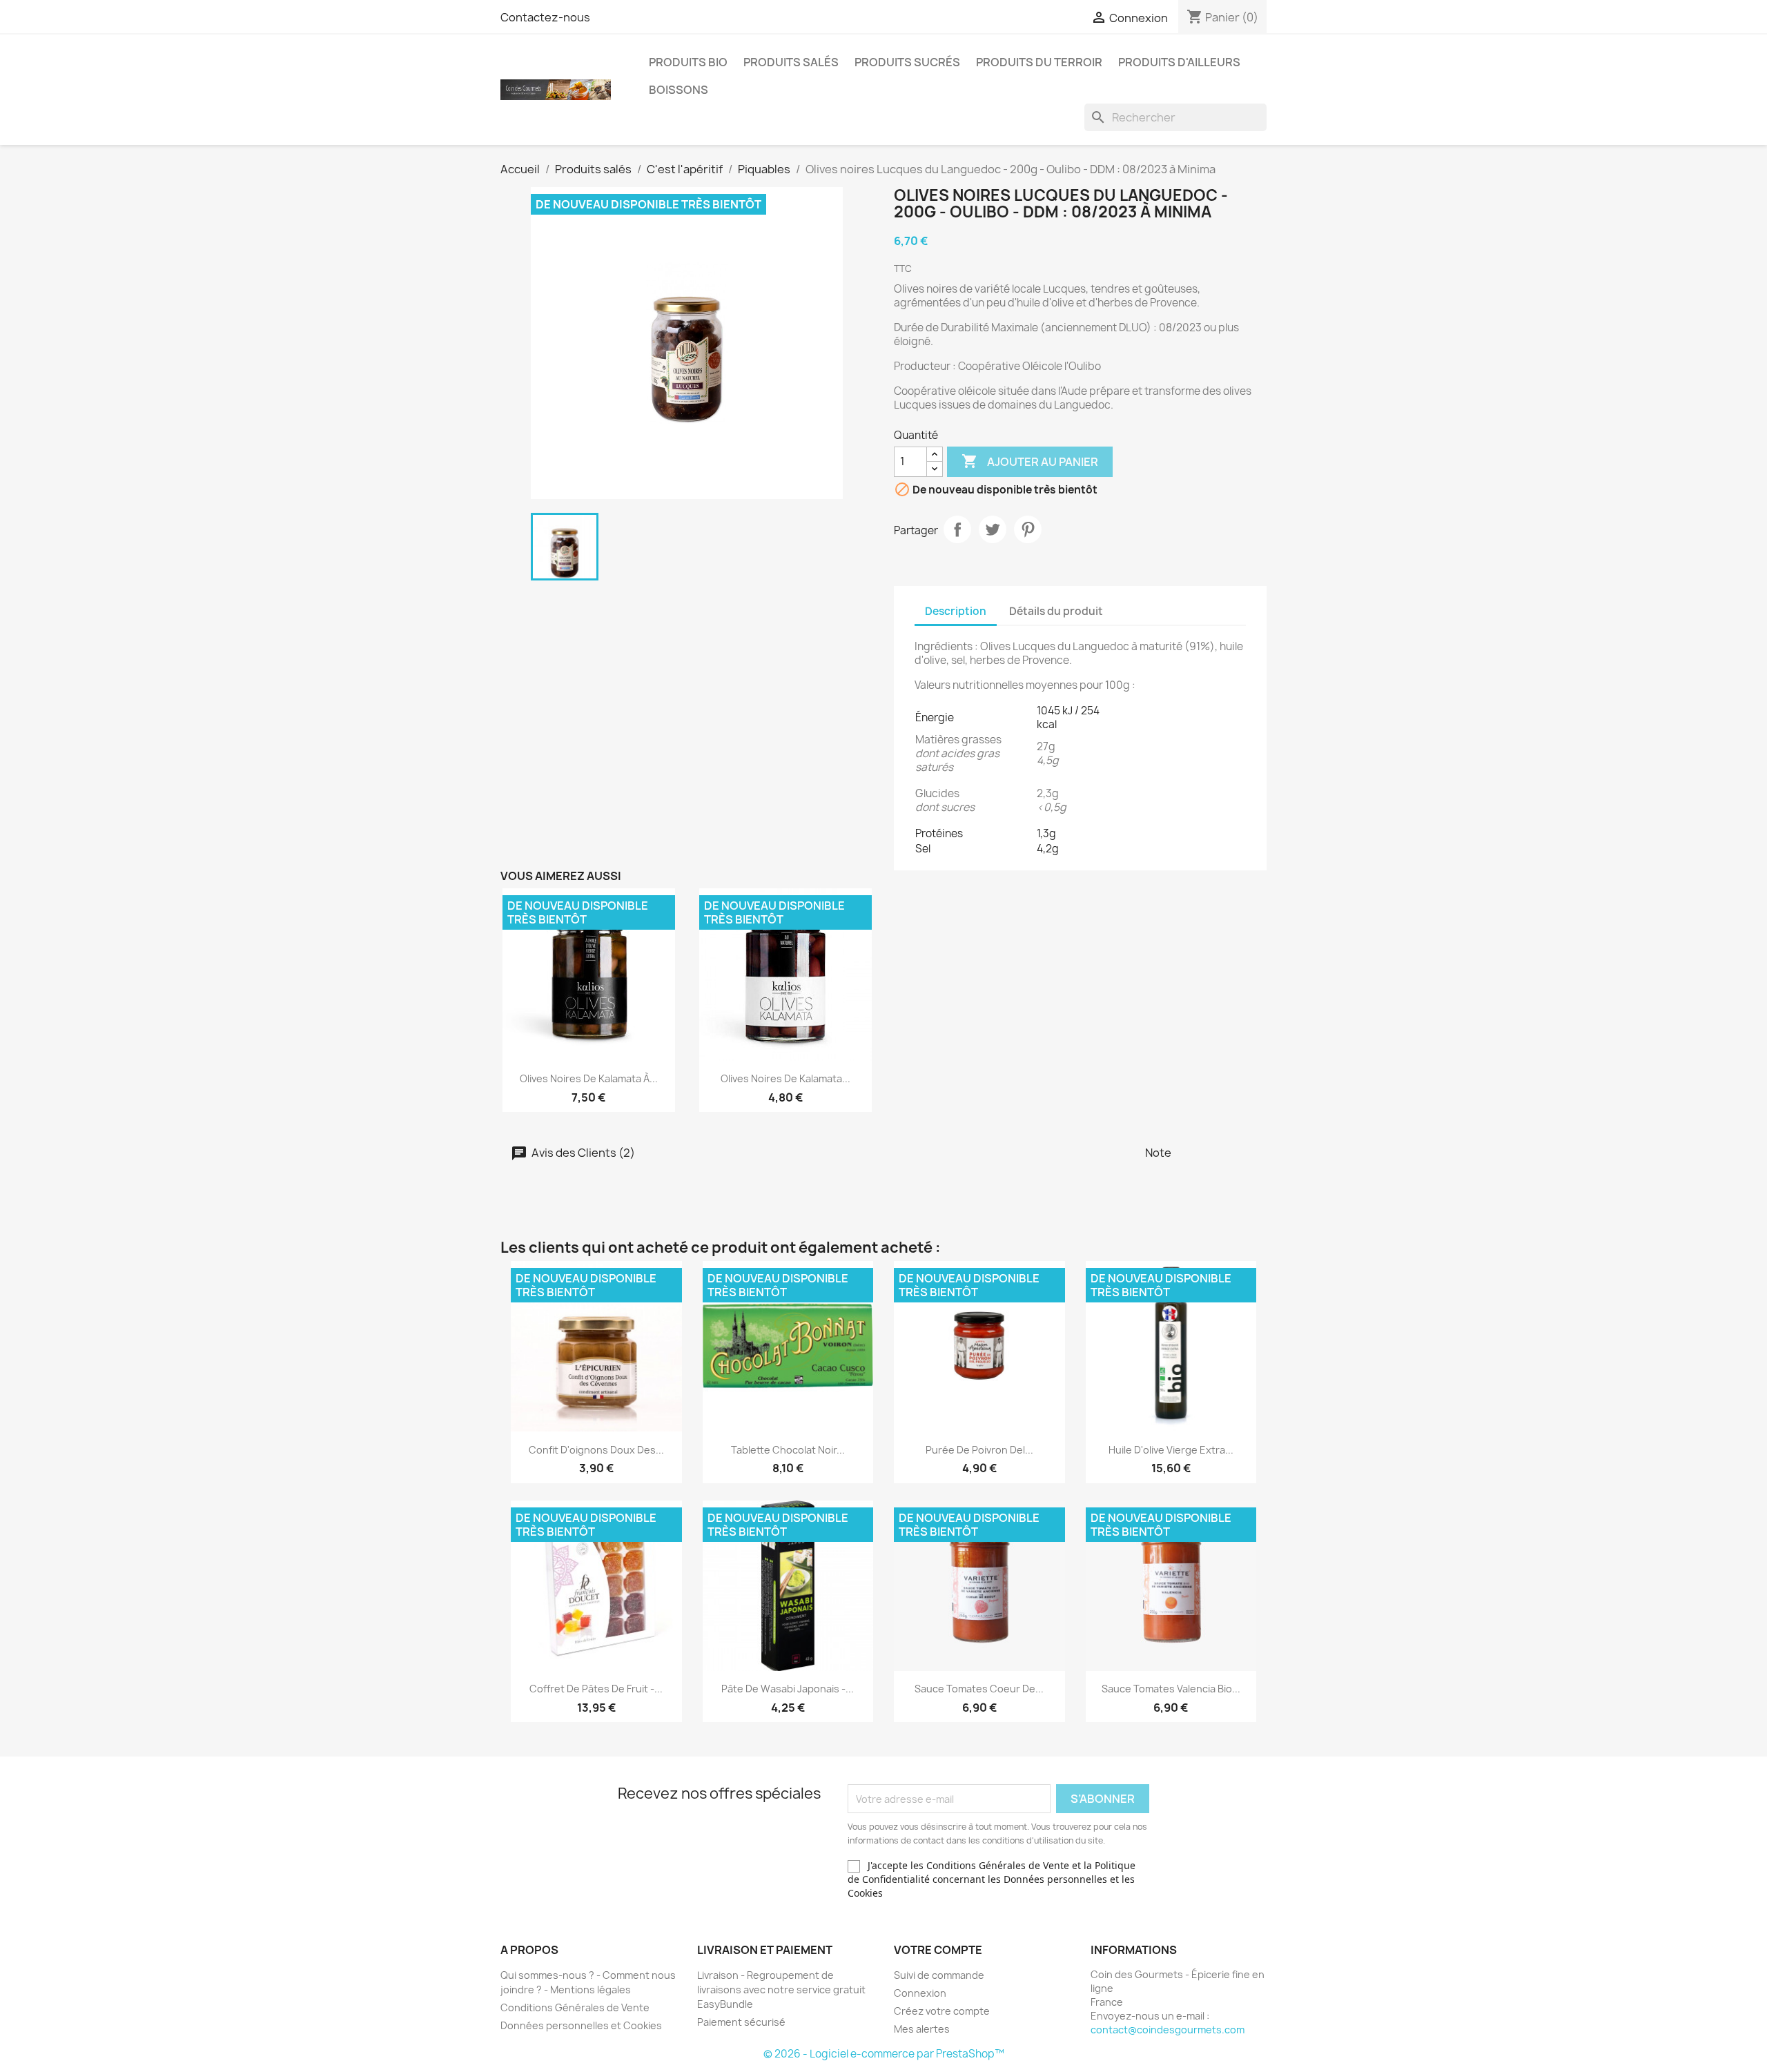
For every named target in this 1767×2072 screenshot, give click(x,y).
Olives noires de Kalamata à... (589, 1078)
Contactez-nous (545, 17)
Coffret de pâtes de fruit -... (596, 1689)
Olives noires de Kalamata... (785, 1078)
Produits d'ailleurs (1179, 62)
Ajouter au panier (1030, 461)
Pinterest (1028, 529)
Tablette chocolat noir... (788, 1450)
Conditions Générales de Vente (575, 2007)
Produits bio (688, 62)
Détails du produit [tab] (1056, 611)
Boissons (679, 90)
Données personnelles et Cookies (581, 2025)
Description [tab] (956, 611)
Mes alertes (922, 2029)
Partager (957, 529)
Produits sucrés (907, 62)
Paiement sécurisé (741, 2022)
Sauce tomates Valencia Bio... (1171, 1689)
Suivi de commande (939, 1975)
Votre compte (938, 1950)
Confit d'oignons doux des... (596, 1450)
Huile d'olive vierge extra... (1171, 1450)
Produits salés (791, 62)
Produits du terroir (1039, 62)
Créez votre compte (942, 2011)
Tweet (993, 529)
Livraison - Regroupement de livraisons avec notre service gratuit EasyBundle (781, 1990)
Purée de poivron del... (979, 1450)
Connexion (920, 1993)
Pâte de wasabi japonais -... (788, 1689)
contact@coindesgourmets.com (1168, 2030)
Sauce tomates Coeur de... (979, 1689)
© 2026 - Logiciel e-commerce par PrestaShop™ (884, 2054)
